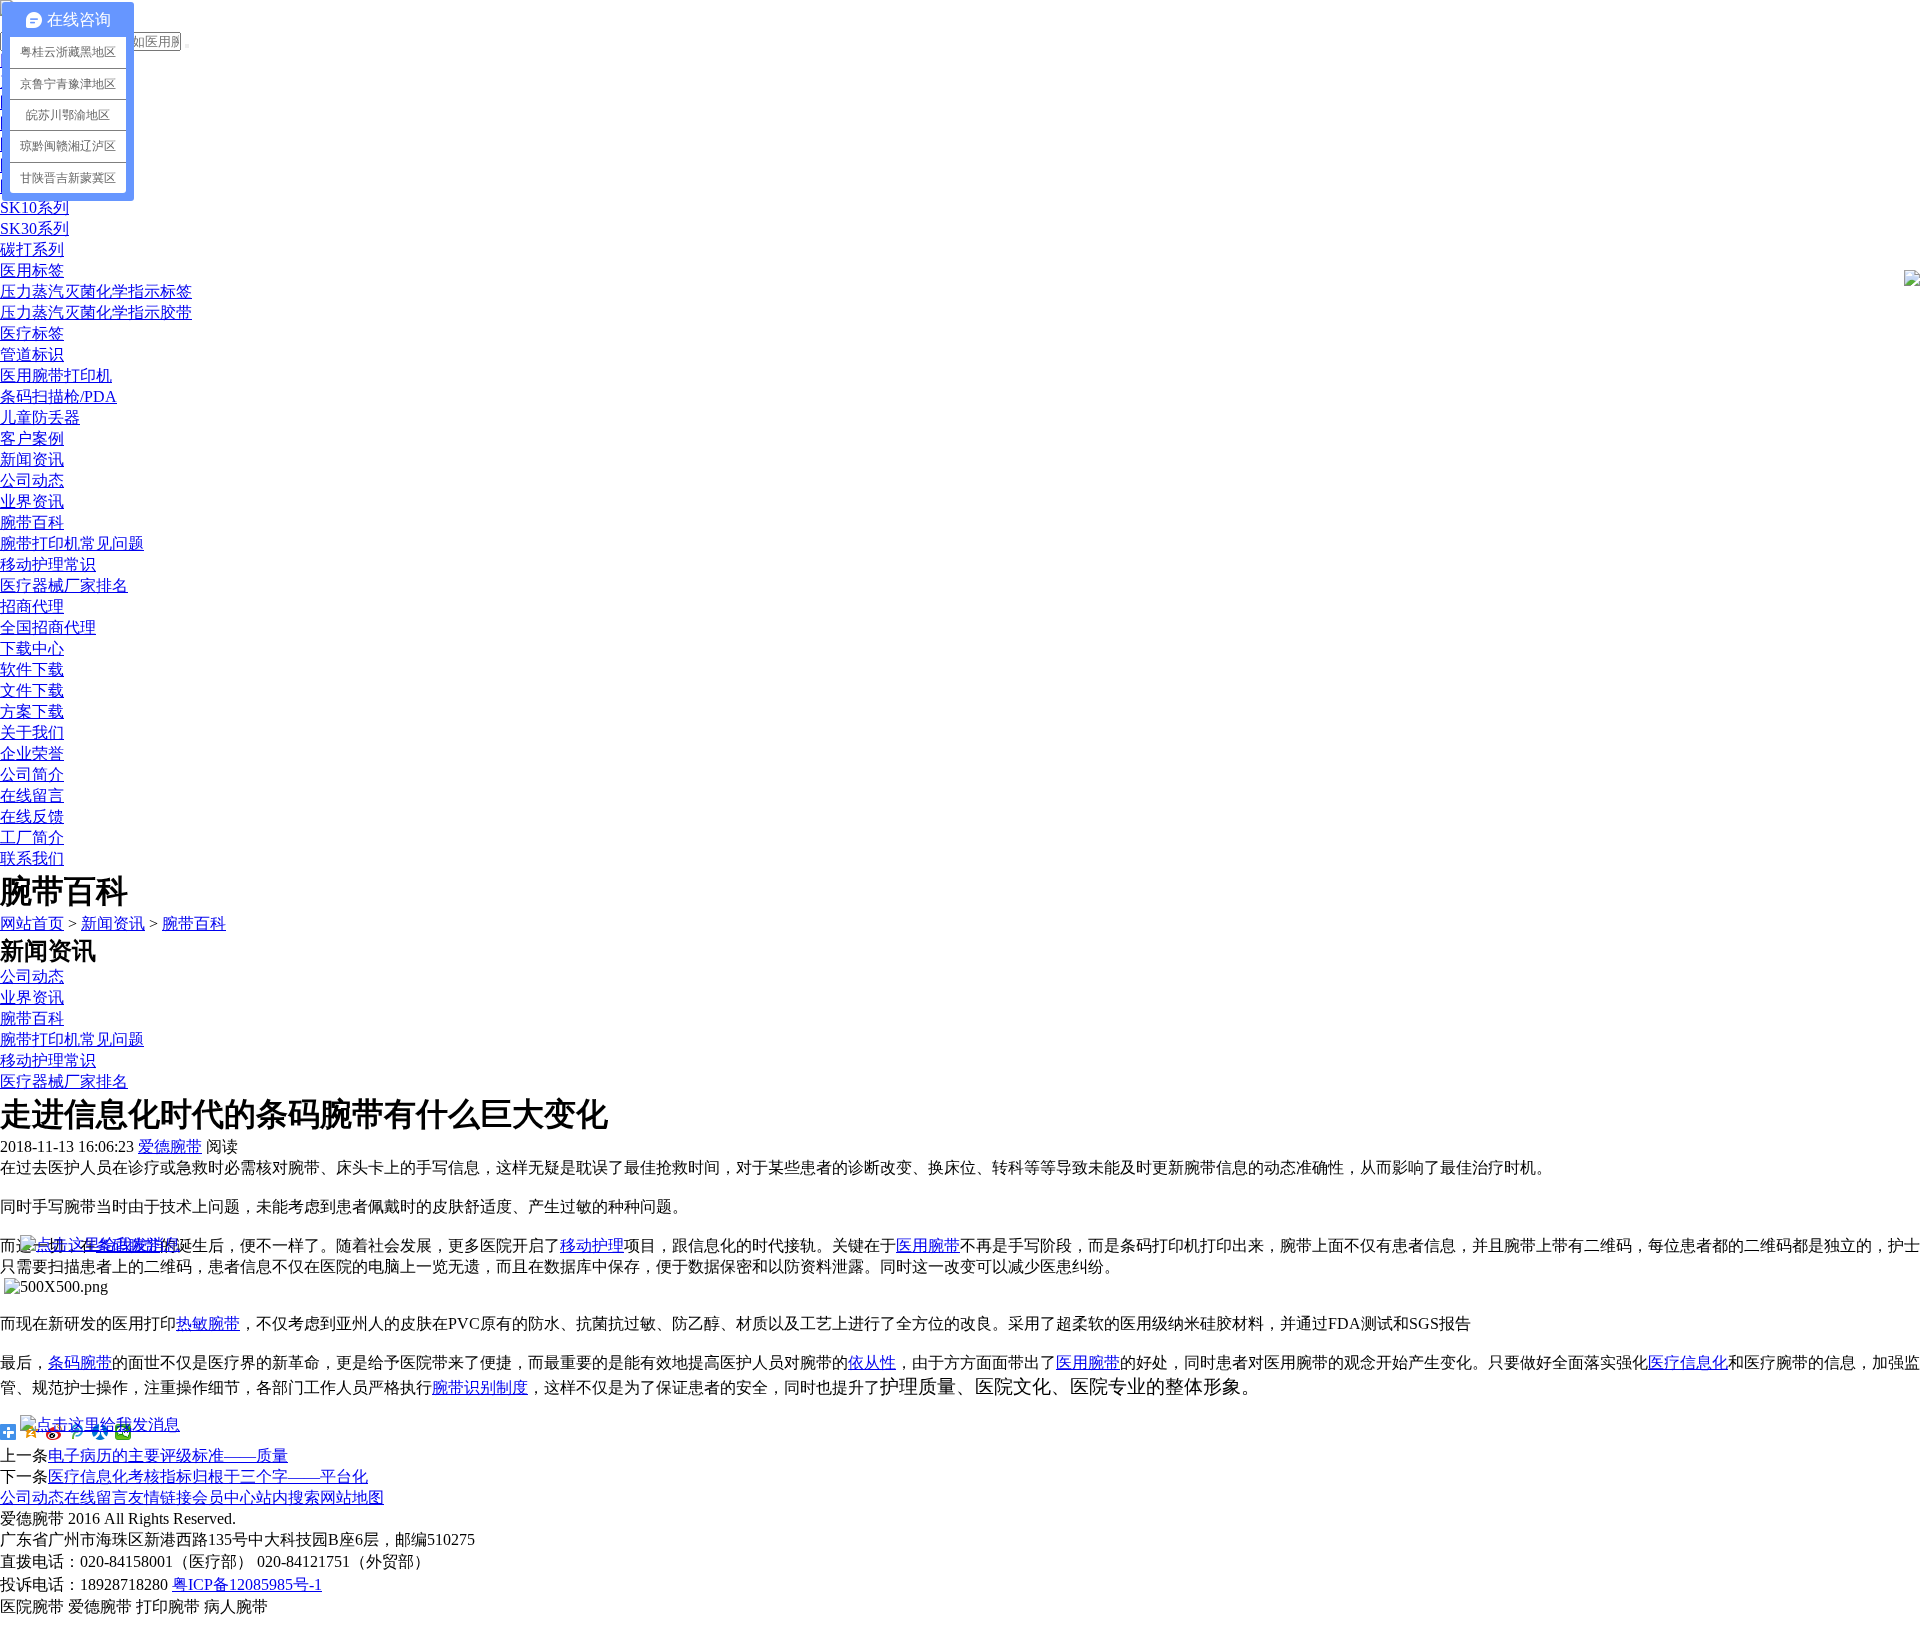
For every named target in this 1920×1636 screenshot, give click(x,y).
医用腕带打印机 (56, 375)
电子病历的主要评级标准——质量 (168, 1455)
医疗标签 (32, 333)
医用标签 (32, 270)
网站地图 (352, 1497)
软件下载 (32, 669)
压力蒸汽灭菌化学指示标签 (96, 291)
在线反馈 (32, 816)
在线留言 (32, 795)
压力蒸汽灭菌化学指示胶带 (96, 312)
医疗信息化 (1688, 1362)
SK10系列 (34, 207)
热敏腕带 (208, 1323)
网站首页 (32, 923)
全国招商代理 (48, 627)
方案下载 (32, 711)
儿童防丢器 (40, 417)
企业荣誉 (32, 753)
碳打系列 (32, 249)
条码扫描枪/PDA (58, 396)
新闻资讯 (113, 923)
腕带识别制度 (480, 1387)
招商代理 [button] (32, 606)
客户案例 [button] (32, 438)
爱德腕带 (170, 1146)
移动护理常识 (48, 564)
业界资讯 (32, 501)
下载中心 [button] (32, 648)
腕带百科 (32, 522)
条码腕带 (80, 1362)
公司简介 (32, 774)
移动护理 (592, 1245)
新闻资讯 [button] (32, 459)
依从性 (872, 1362)
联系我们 (32, 858)
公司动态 (32, 480)
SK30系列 (34, 228)
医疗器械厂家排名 (64, 585)
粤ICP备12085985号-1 (247, 1584)
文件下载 (32, 690)
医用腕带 (928, 1245)
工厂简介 (32, 837)
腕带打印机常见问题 (72, 543)
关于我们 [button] (32, 732)
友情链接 (160, 1497)
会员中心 (224, 1497)
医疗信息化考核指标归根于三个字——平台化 (208, 1476)
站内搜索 (288, 1497)
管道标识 (32, 354)
